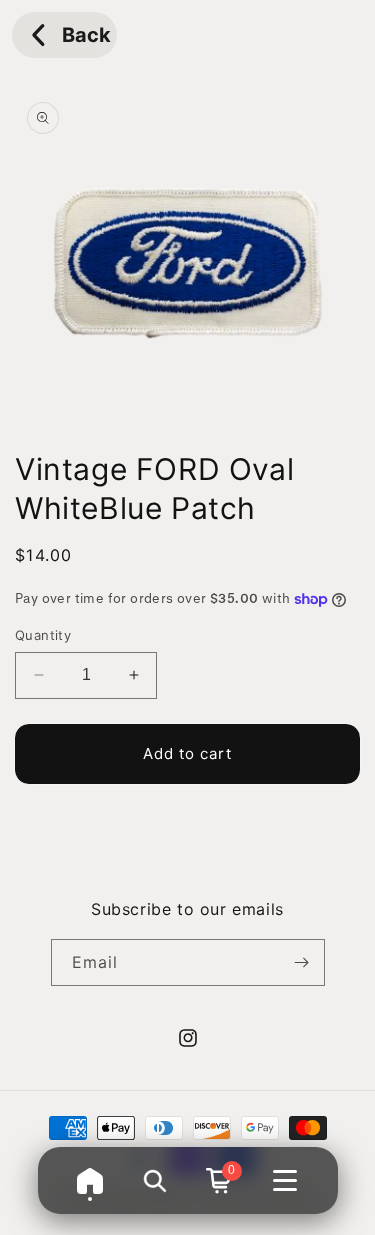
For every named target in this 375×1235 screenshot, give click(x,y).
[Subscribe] (302, 962)
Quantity (43, 635)
